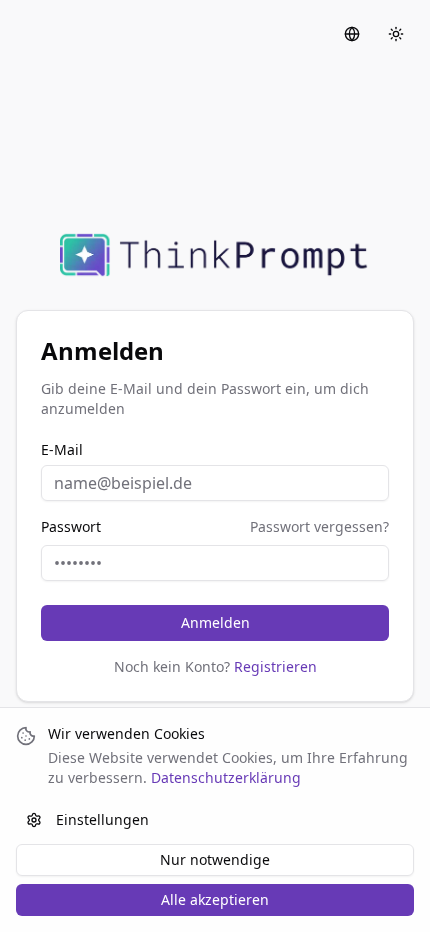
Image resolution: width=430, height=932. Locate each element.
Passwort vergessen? (319, 526)
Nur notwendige (215, 859)
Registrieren (275, 666)
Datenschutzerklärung (226, 777)
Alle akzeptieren (215, 899)
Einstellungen (102, 819)
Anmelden (215, 622)
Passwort (71, 527)
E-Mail (62, 450)
